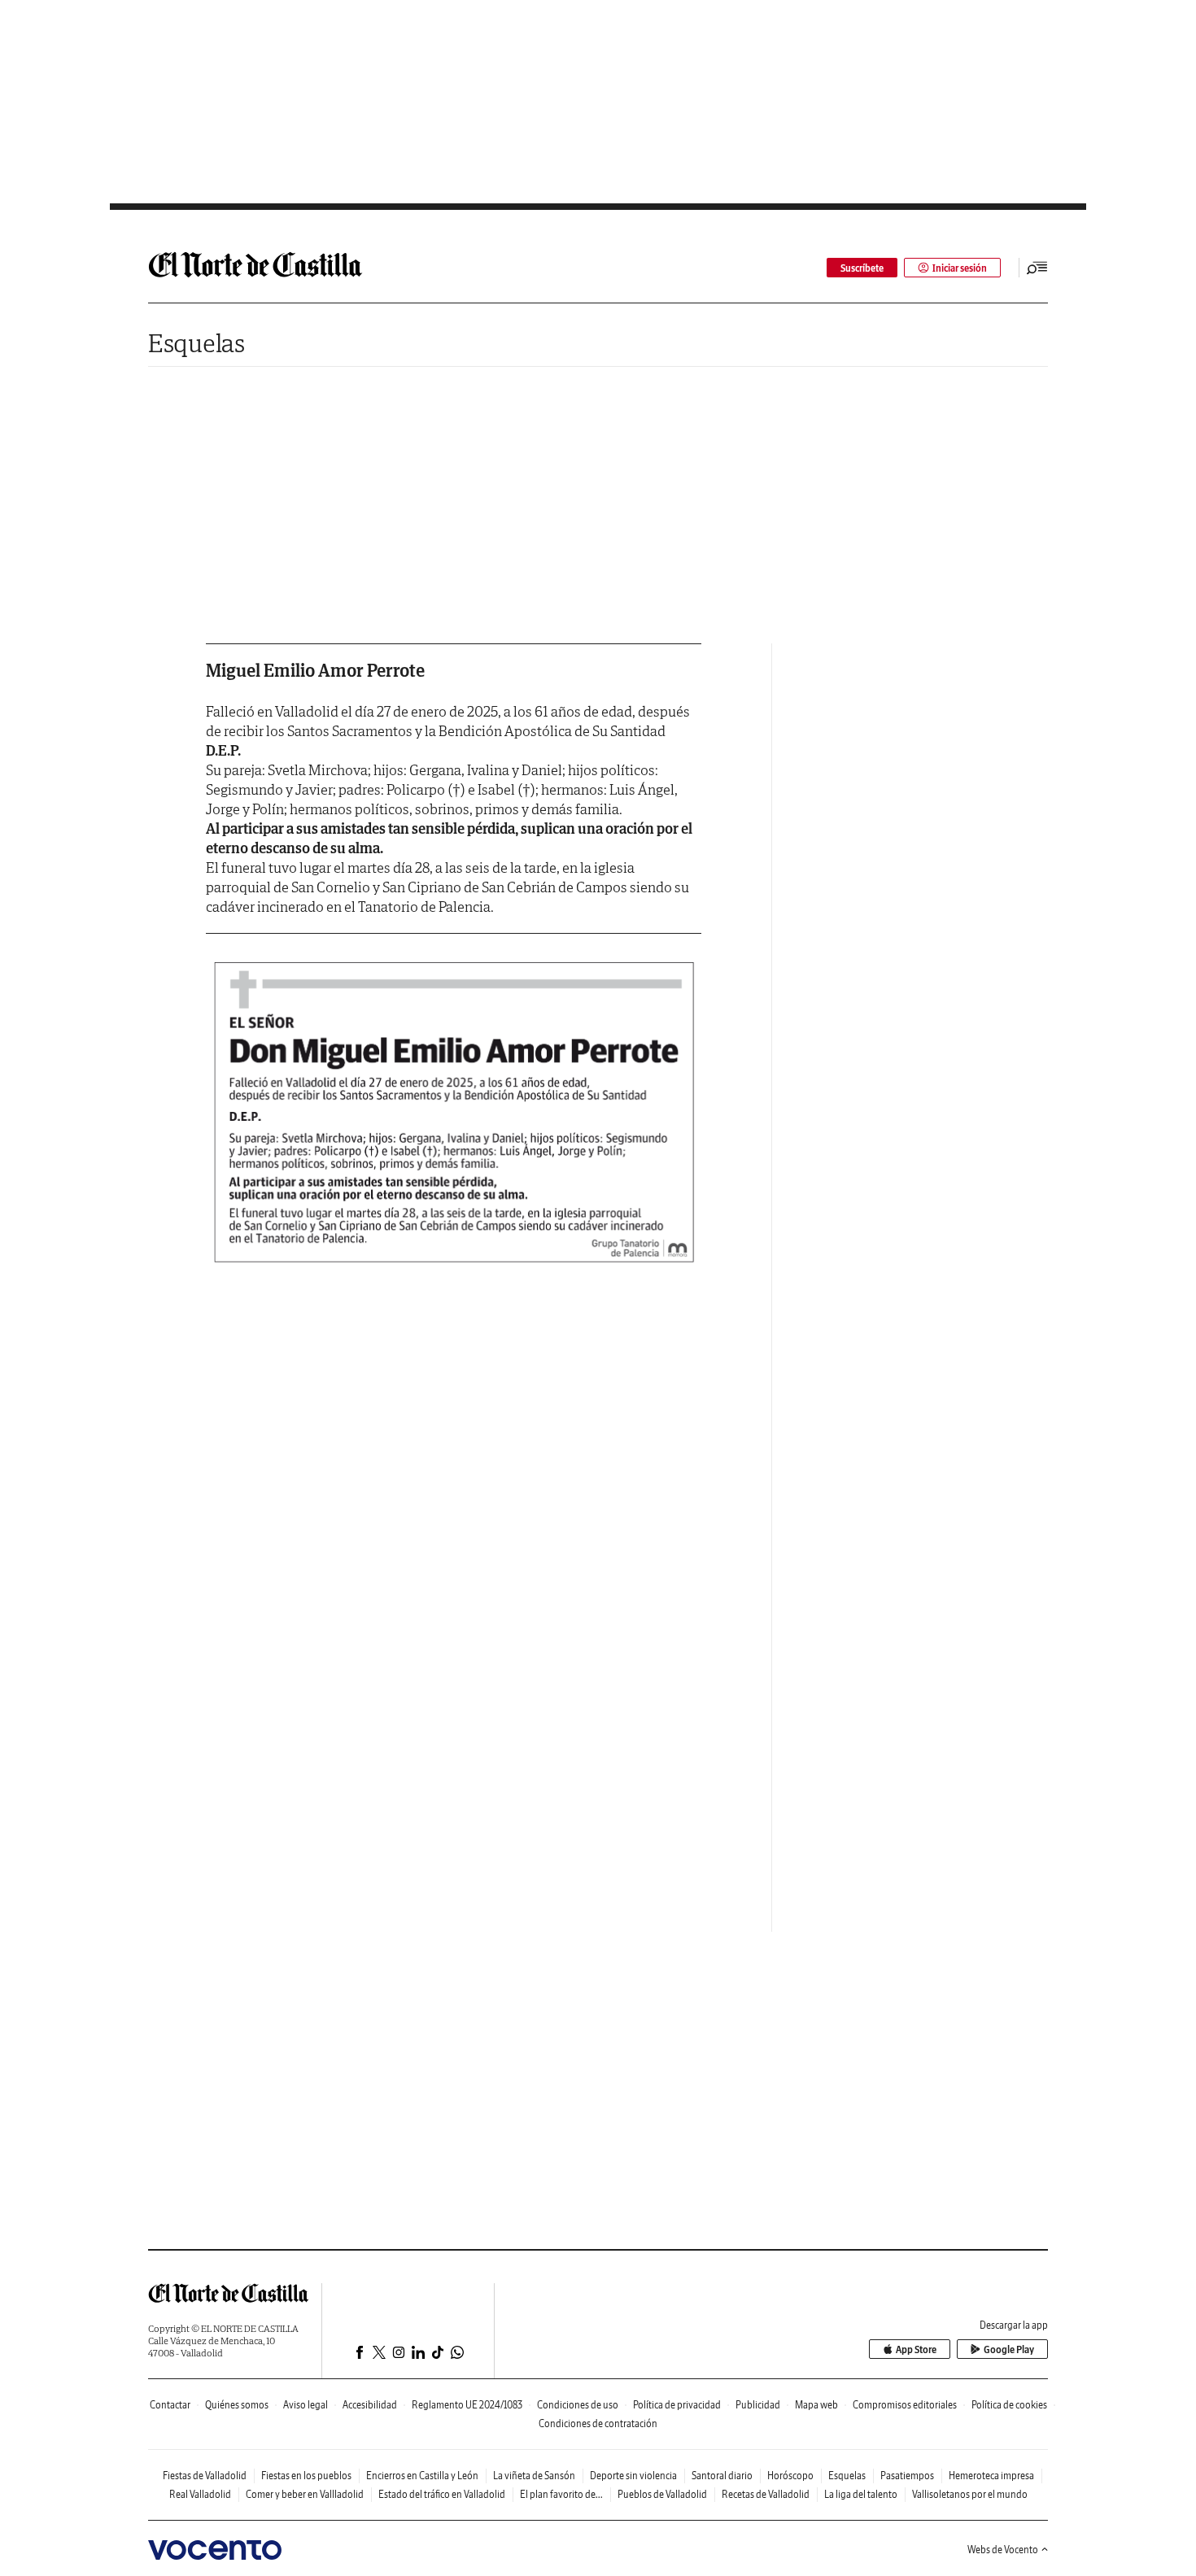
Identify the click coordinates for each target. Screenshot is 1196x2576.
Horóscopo (790, 2476)
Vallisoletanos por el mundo (970, 2494)
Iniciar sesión (960, 268)
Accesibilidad (370, 2405)
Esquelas (196, 343)
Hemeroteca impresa (991, 2476)
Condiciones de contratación (598, 2423)
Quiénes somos (237, 2405)
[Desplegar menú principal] (1037, 268)
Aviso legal (306, 2405)
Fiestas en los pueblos (306, 2476)
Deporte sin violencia (633, 2476)
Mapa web (816, 2405)
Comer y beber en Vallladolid (305, 2494)
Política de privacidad (677, 2405)
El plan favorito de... (561, 2494)
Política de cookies (1009, 2405)
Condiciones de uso (578, 2405)
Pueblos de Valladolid (662, 2494)
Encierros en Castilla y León (422, 2476)
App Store (916, 2349)
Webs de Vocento (1003, 2550)
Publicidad (758, 2405)
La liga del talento (861, 2494)
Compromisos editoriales (905, 2405)
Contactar (170, 2405)
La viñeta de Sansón (534, 2476)
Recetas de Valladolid (766, 2494)
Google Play (1009, 2349)
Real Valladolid (200, 2494)
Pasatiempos (907, 2476)
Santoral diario (722, 2476)
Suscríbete (862, 268)
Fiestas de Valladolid (205, 2476)
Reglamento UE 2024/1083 (467, 2405)
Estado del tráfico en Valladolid (442, 2494)
